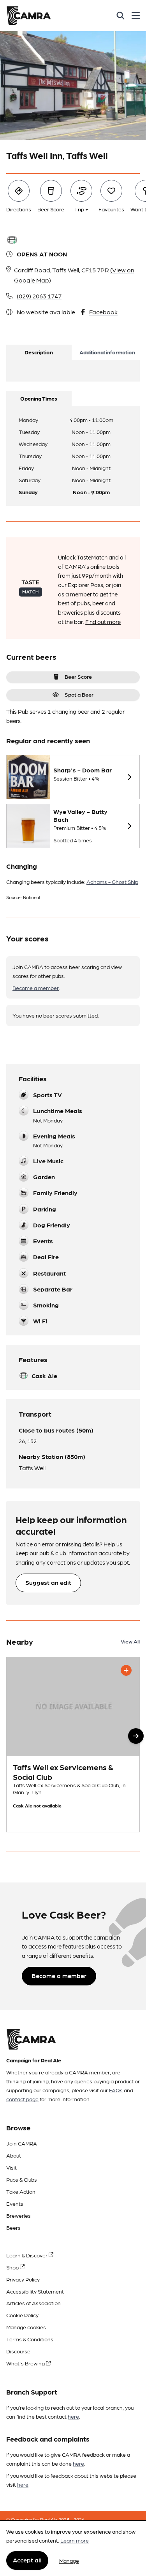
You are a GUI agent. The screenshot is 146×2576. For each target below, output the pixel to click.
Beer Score (78, 676)
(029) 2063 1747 (39, 296)
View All (130, 1641)
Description (39, 352)
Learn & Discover (27, 2255)
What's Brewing (26, 2363)
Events (15, 2203)
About (14, 2155)
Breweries (18, 2215)
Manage (69, 2560)
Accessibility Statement (35, 2291)
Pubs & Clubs (22, 2179)
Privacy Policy (23, 2279)
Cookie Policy (22, 2315)
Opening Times (39, 398)
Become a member (36, 988)
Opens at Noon (42, 254)
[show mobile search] (120, 16)
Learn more (75, 2540)
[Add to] (126, 1670)
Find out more (103, 622)
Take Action (21, 2191)
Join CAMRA (22, 2143)
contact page (22, 2099)
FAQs (116, 2090)
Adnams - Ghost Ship (112, 882)
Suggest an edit (48, 1582)
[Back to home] (29, 16)
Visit (11, 2167)
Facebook (103, 312)
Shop (13, 2267)
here (73, 2416)
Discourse (18, 2351)
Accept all (27, 2560)
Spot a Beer (79, 694)
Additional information (107, 352)
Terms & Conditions (30, 2339)
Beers (13, 2227)
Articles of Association (33, 2303)
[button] (136, 1736)
